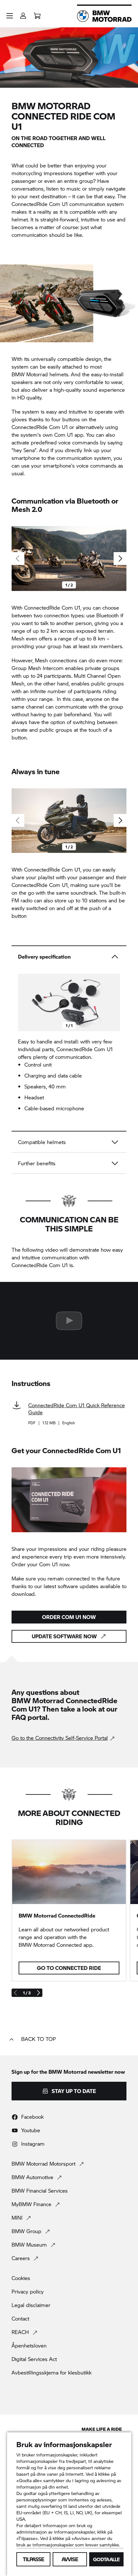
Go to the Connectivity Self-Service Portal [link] (60, 1738)
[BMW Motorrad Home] (104, 16)
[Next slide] (120, 559)
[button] (10, 16)
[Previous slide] (24, 1003)
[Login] (23, 14)
